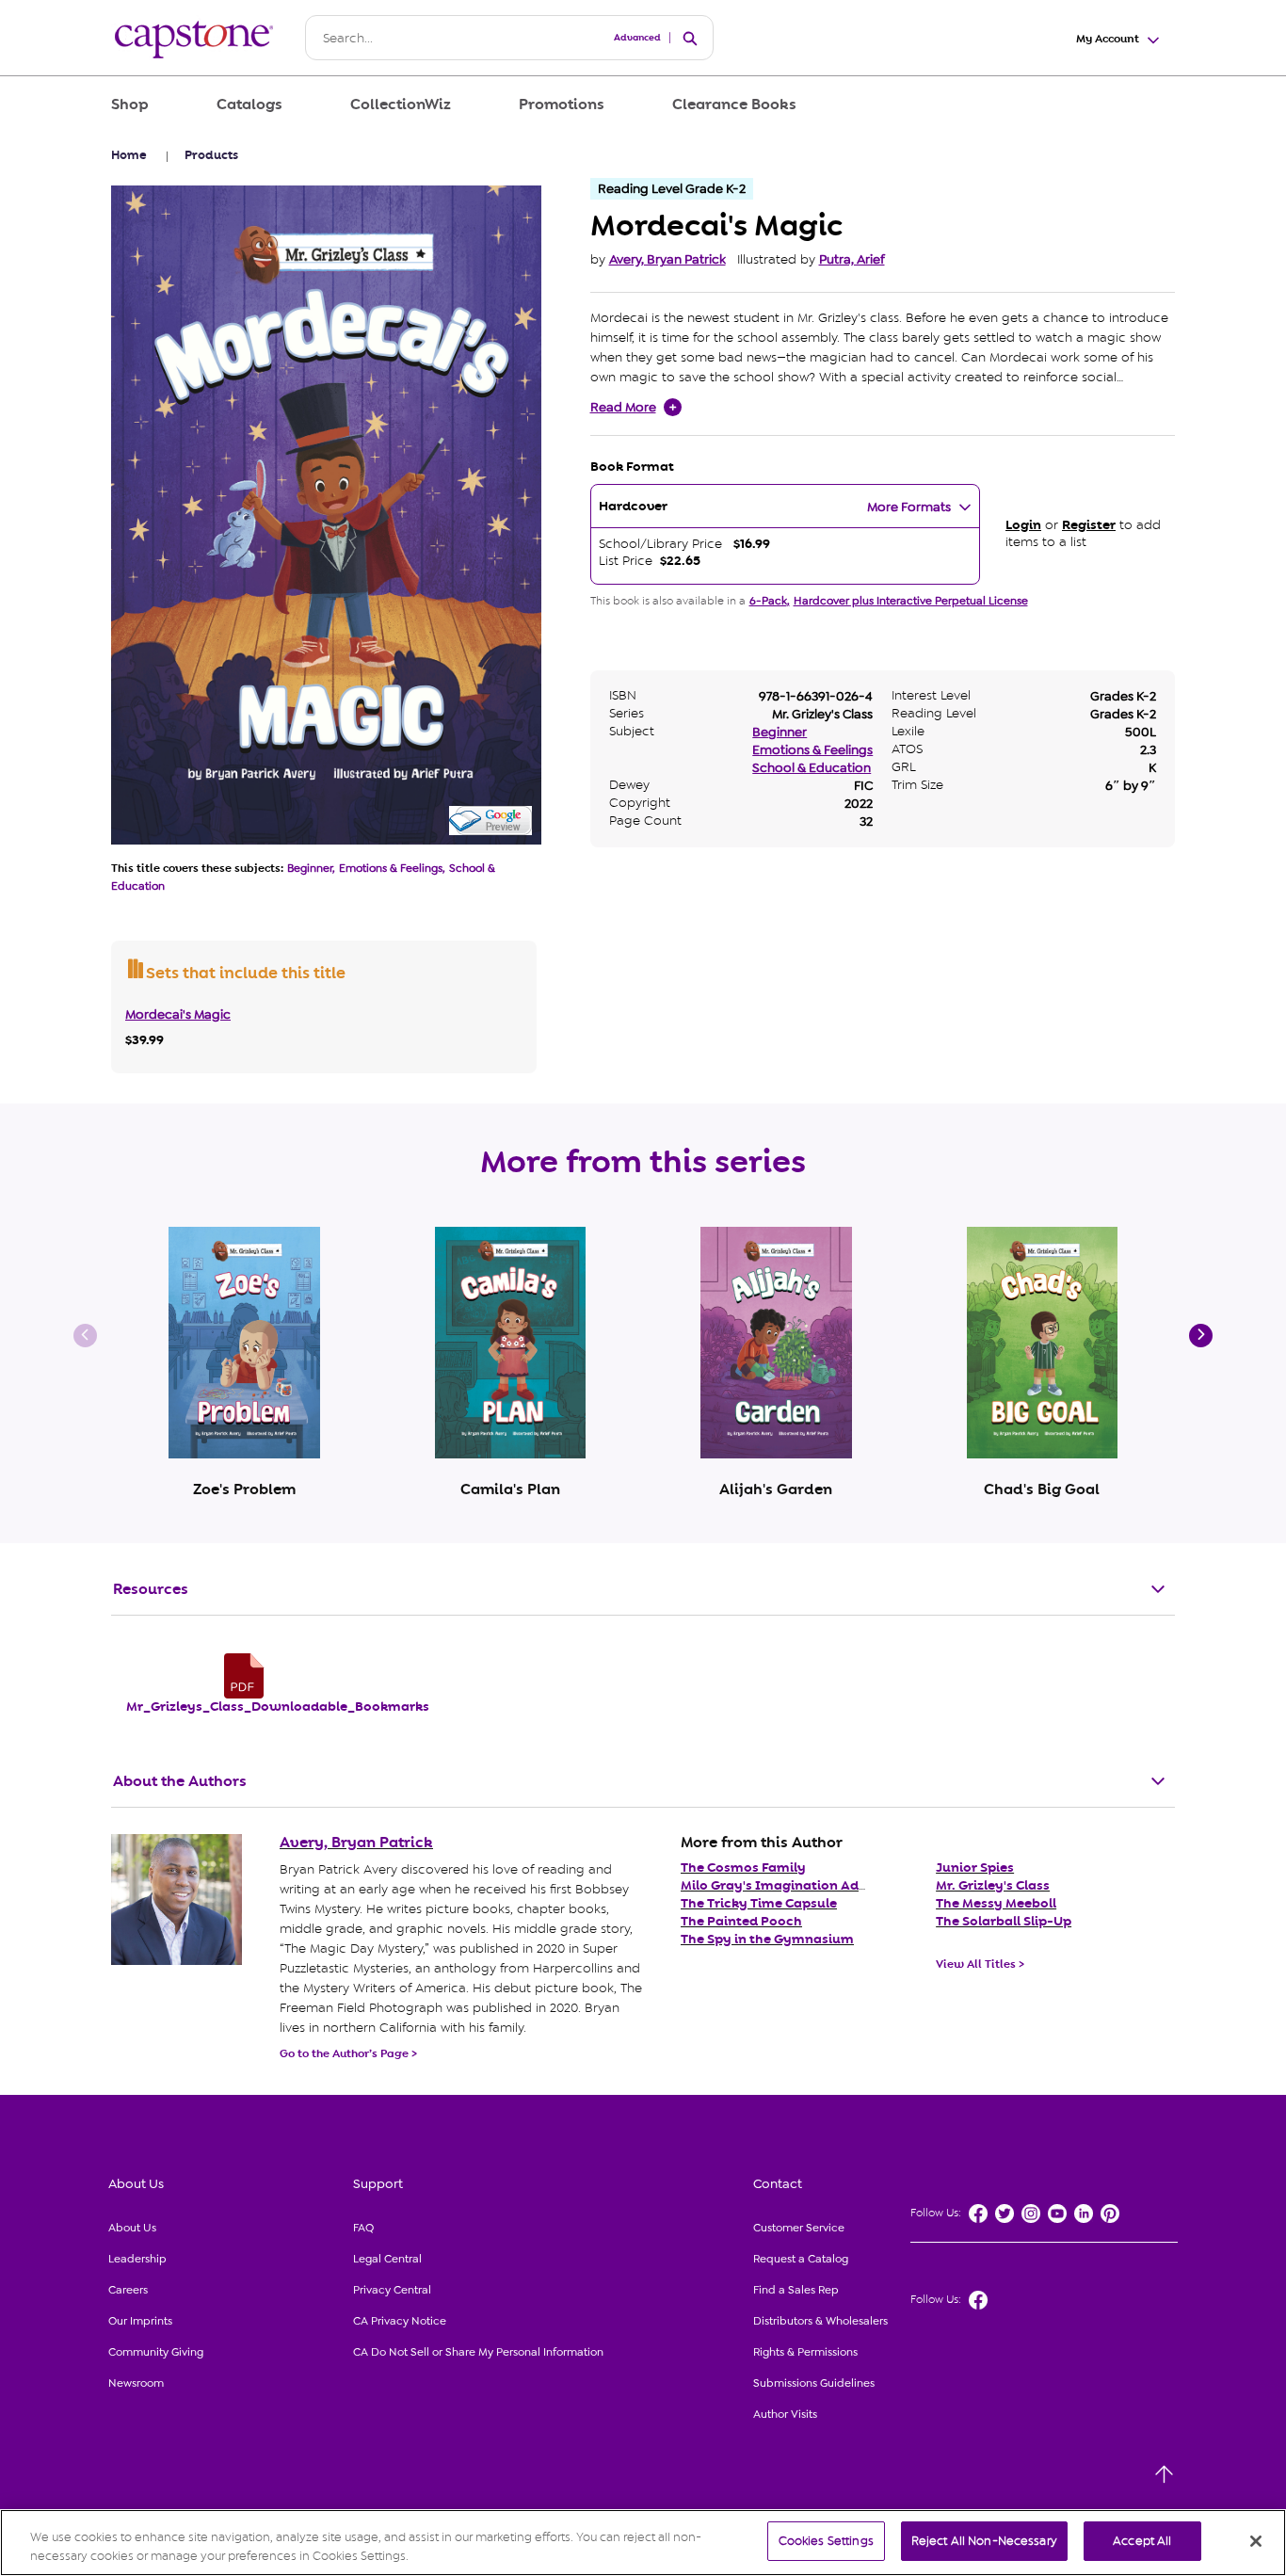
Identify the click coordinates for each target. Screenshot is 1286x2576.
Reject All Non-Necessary (984, 2541)
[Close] (1256, 2541)
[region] (643, 2543)
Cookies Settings (826, 2541)
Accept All (1142, 2541)
